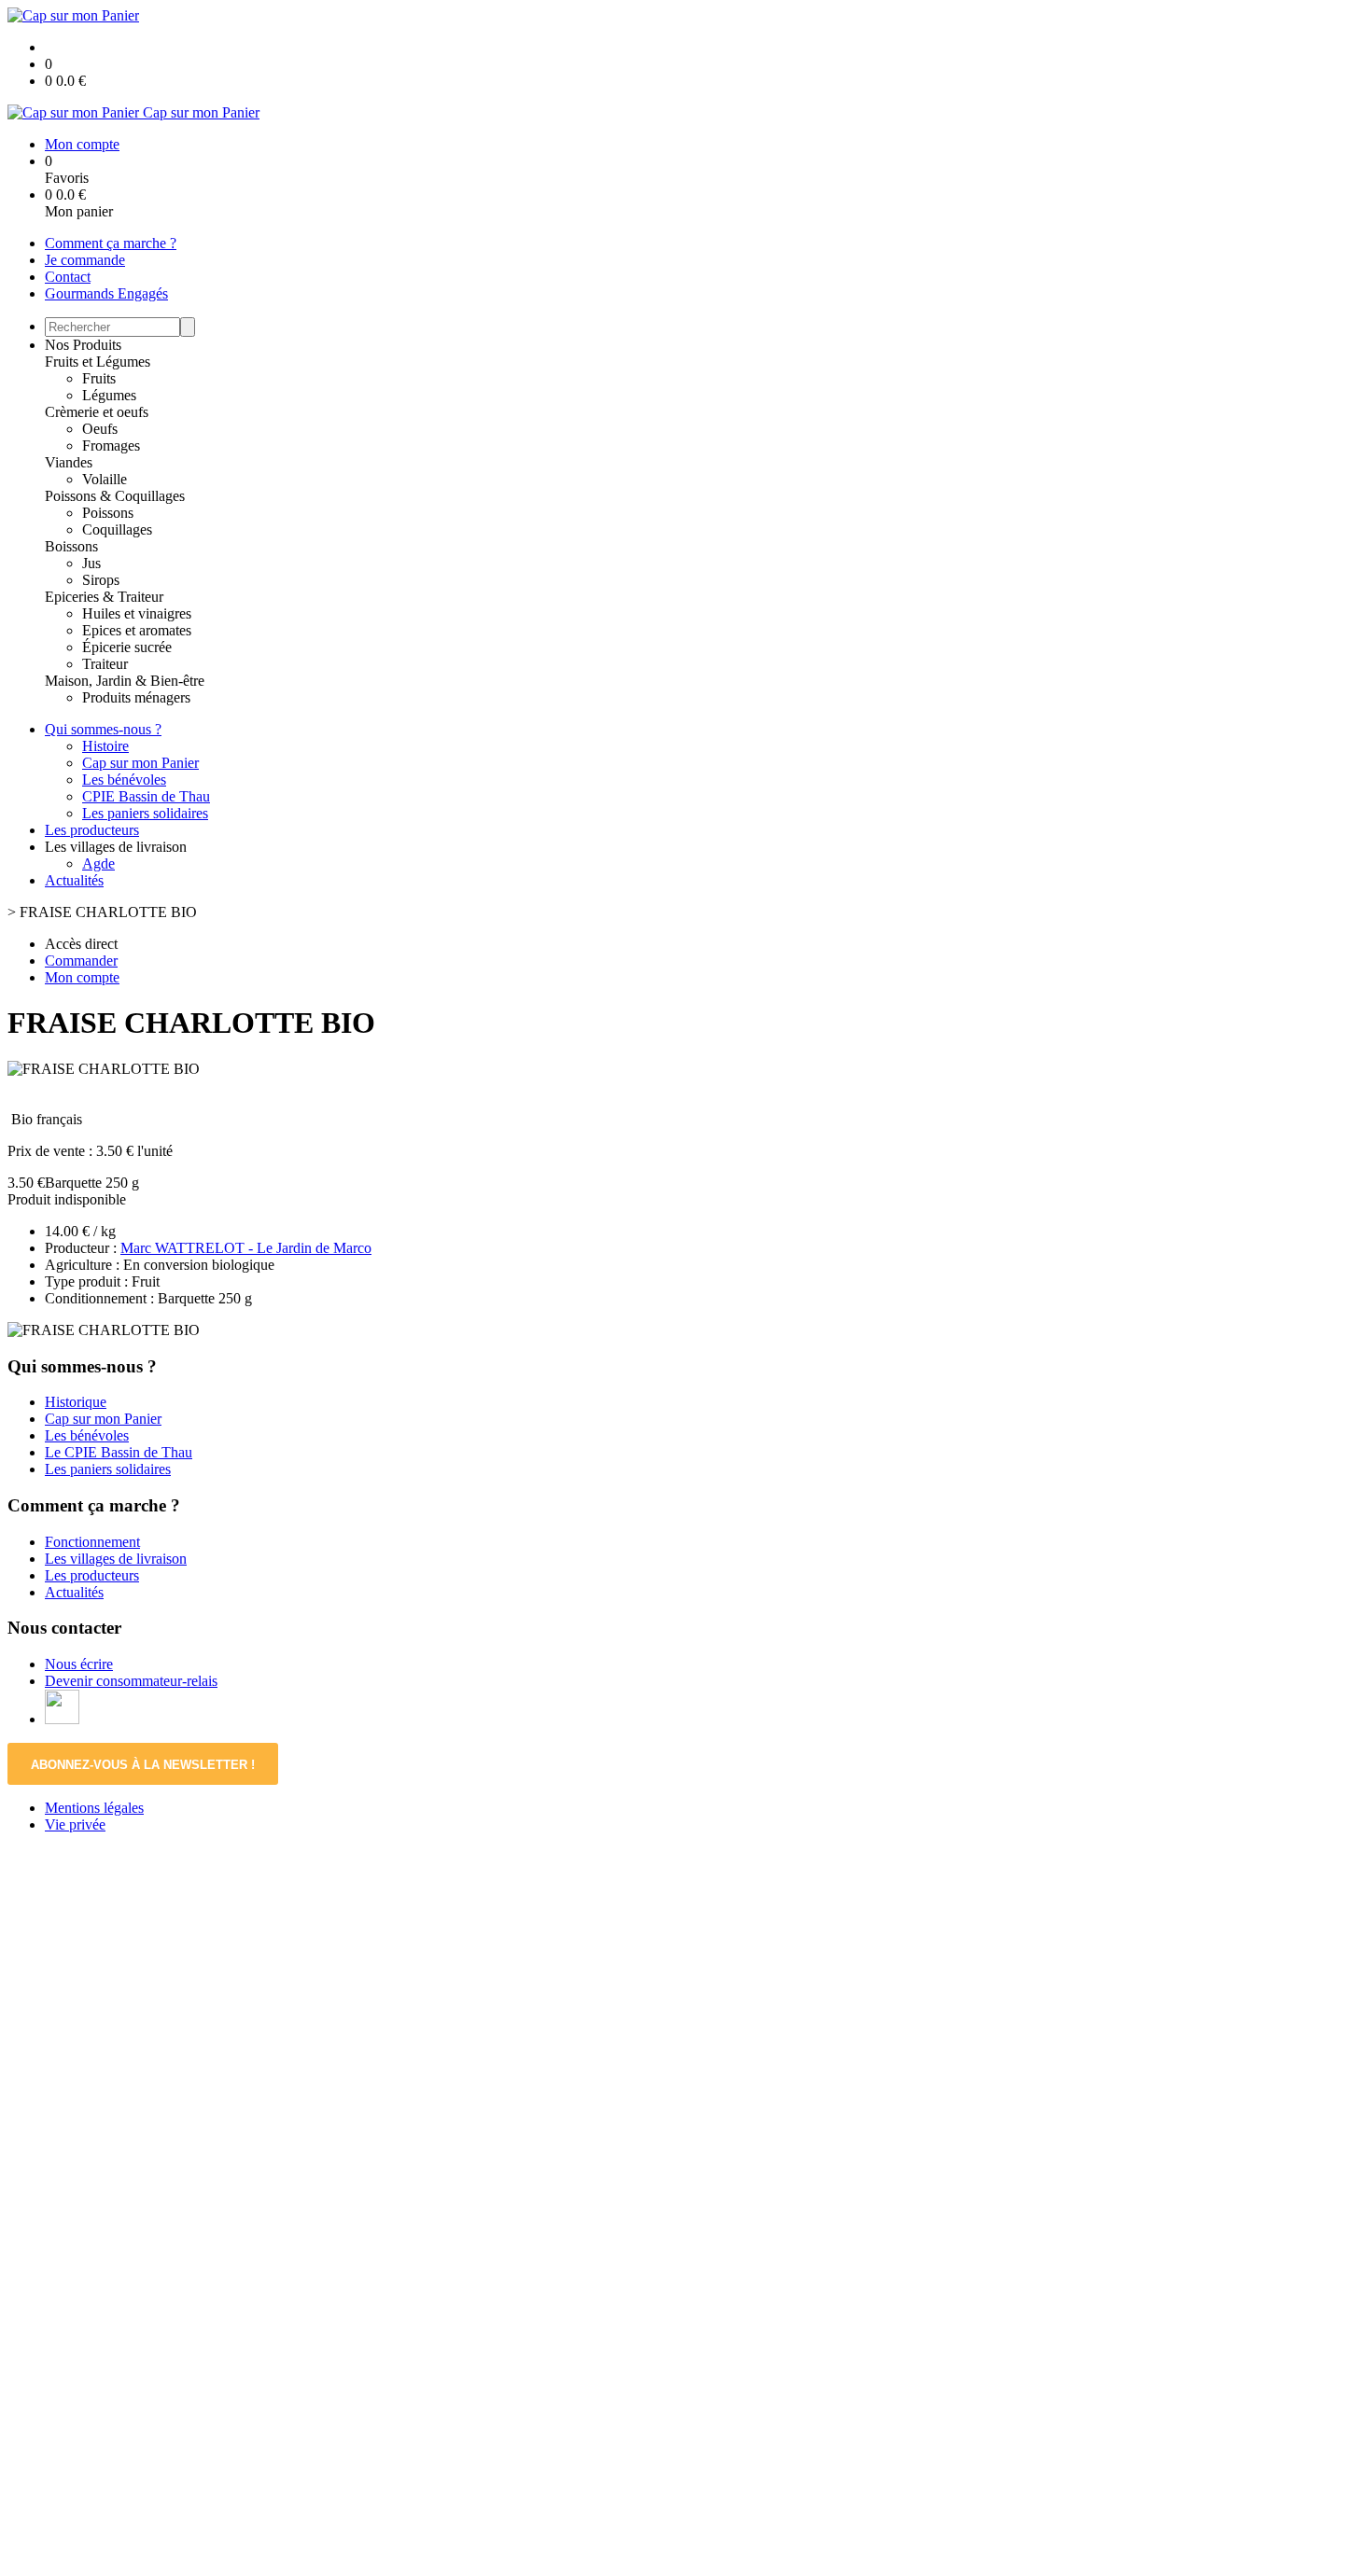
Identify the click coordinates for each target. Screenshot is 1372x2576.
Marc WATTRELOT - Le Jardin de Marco (246, 1248)
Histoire (105, 746)
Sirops (101, 580)
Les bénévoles (124, 780)
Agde (98, 863)
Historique (76, 1402)
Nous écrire (79, 1664)
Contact (68, 277)
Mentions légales (94, 1808)
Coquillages (117, 529)
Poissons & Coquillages (115, 496)
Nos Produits (83, 345)
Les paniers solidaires (145, 813)
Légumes (109, 395)
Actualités (74, 880)
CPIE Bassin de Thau (146, 796)
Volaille (105, 479)
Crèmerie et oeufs (97, 412)
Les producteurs (92, 830)
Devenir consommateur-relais (131, 1681)
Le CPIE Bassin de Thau (119, 1452)
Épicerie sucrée (127, 647)
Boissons (71, 546)
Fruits (99, 378)
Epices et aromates (137, 630)
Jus (91, 563)
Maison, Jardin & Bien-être (125, 681)
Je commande (85, 260)
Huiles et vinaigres (137, 613)
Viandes (69, 462)
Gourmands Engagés (106, 293)
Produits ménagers (136, 697)
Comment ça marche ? (111, 243)
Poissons (108, 513)
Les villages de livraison (116, 1559)
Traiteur (105, 664)
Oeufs (100, 429)
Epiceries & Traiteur (104, 597)
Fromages (111, 446)
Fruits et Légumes (98, 362)
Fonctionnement (92, 1542)
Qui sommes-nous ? (103, 729)
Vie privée (75, 1824)
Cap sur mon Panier (140, 763)
